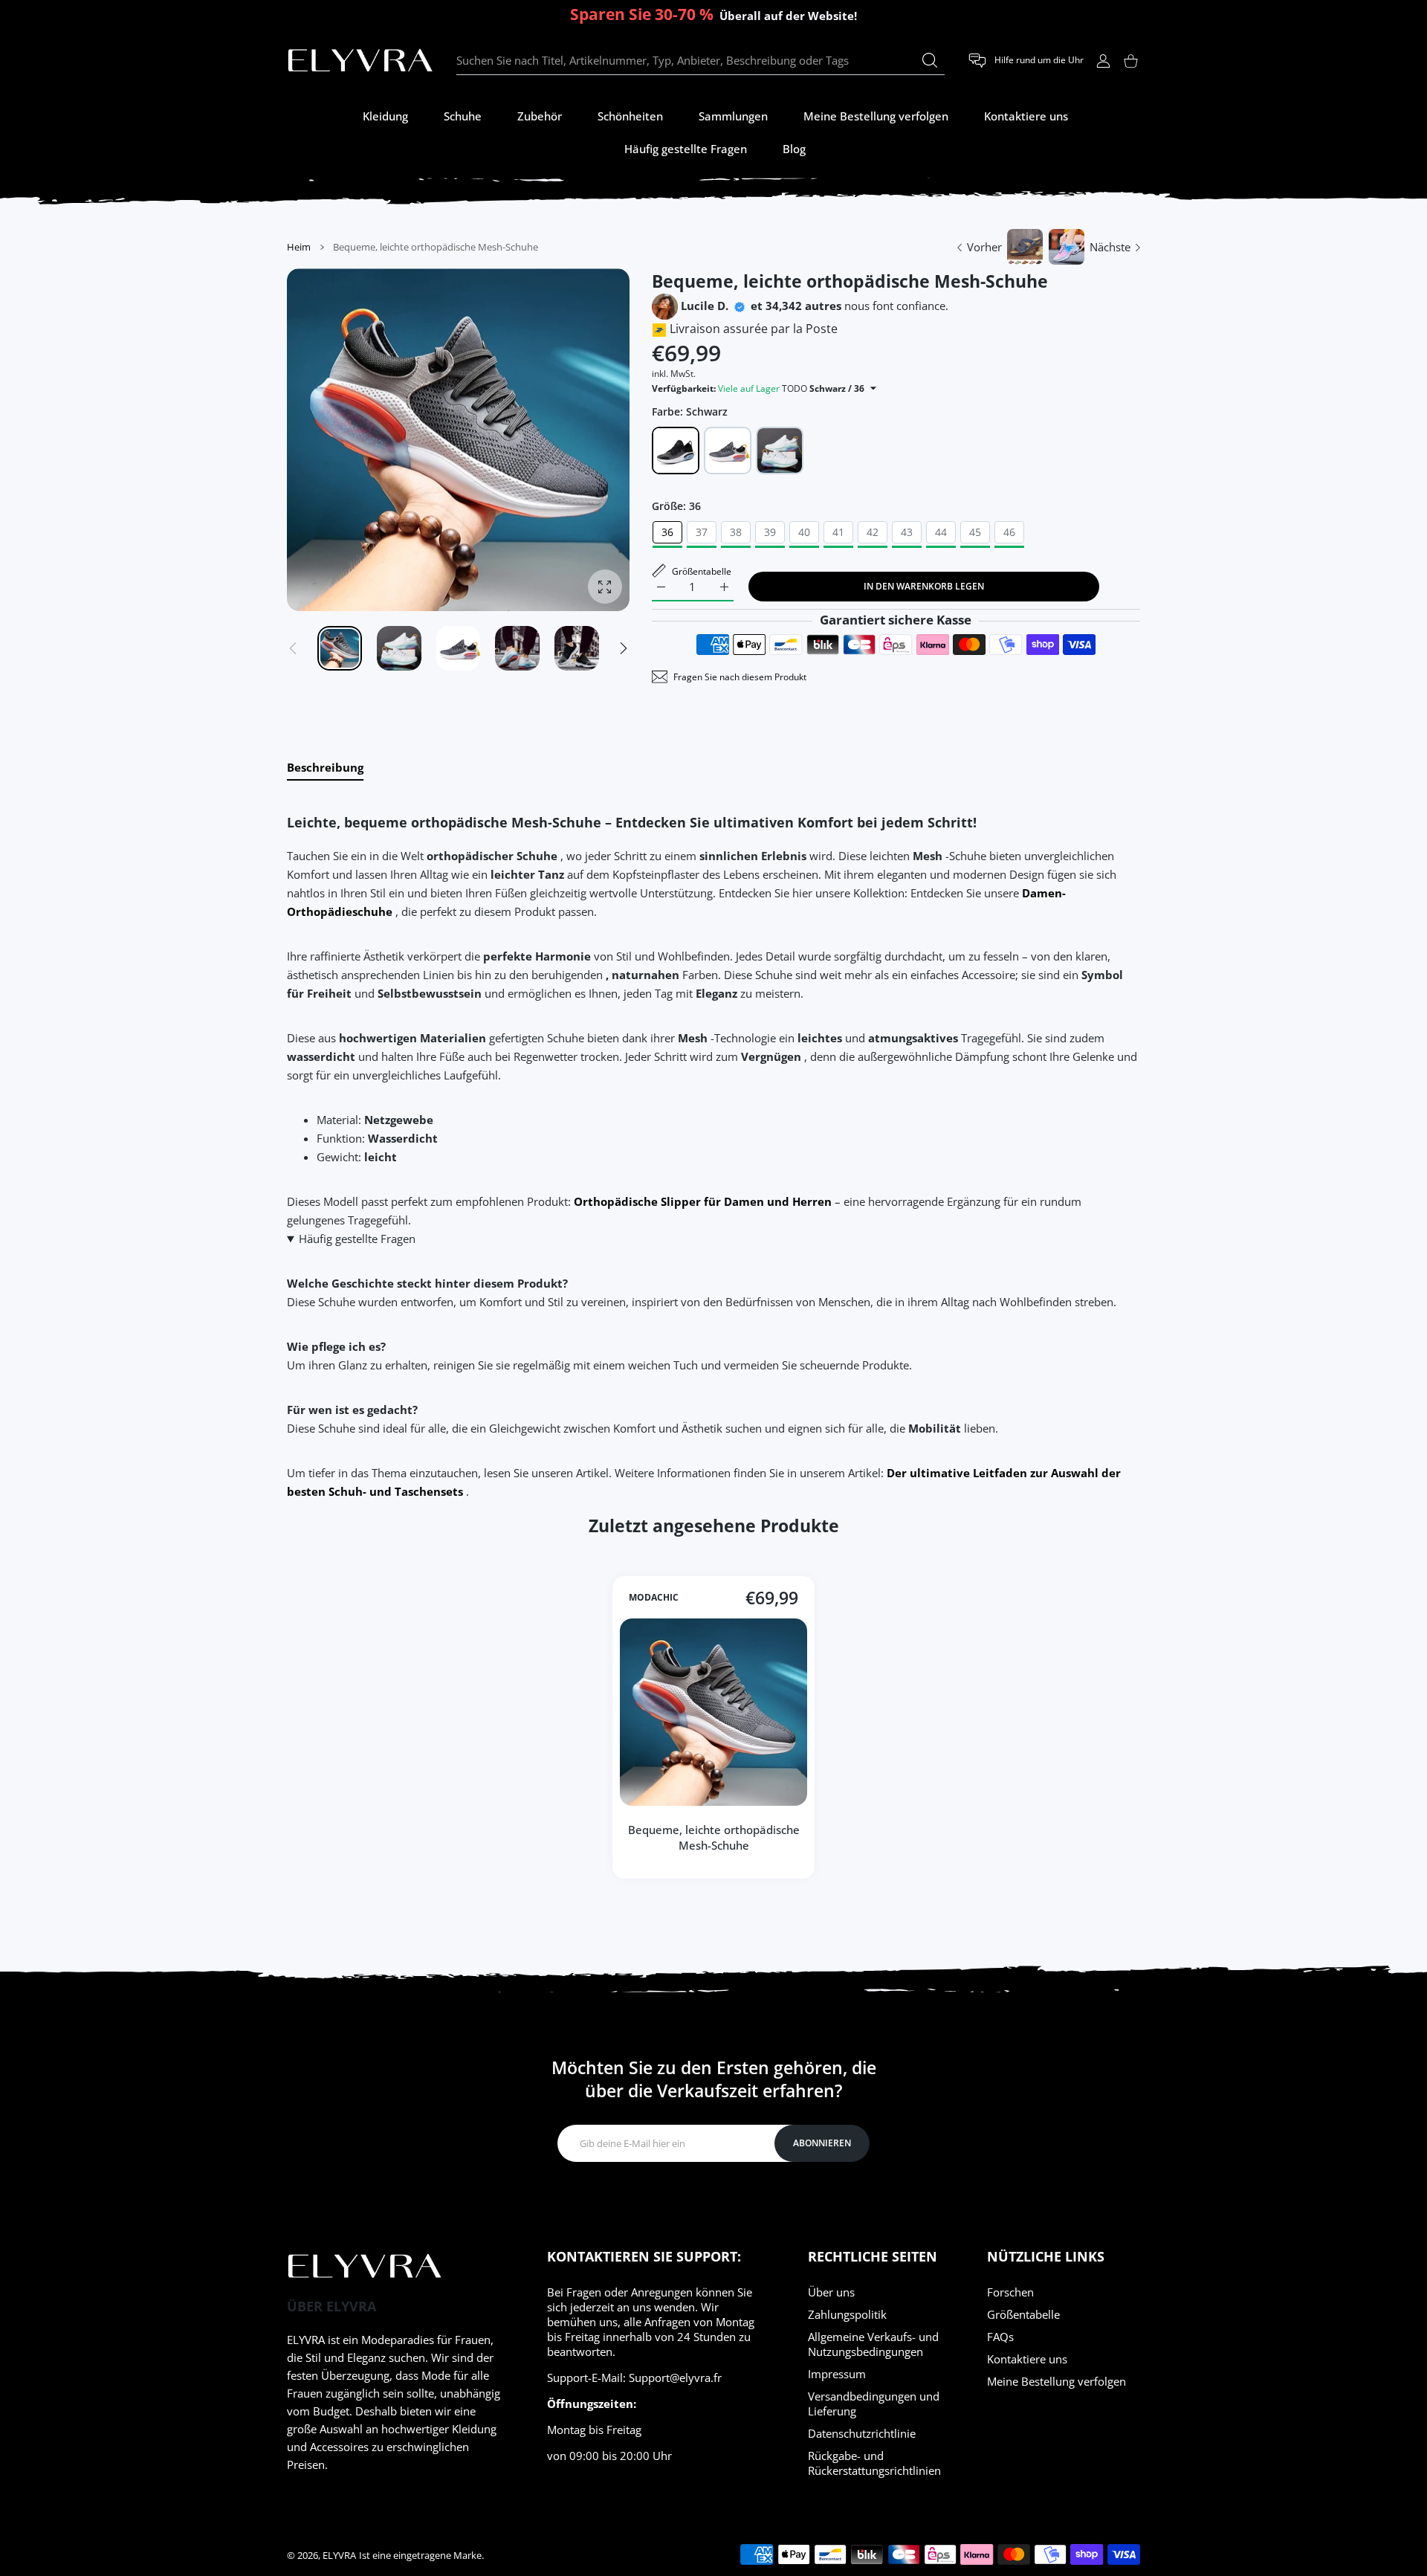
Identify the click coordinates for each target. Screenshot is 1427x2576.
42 (873, 532)
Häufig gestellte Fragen (357, 1239)
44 (941, 532)
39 (770, 532)
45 (975, 532)
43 (907, 532)
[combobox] (700, 61)
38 (736, 532)
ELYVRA (339, 2555)
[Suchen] (930, 60)
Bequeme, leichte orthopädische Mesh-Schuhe (714, 1837)
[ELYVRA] (360, 61)
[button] (624, 648)
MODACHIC (654, 1598)
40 (804, 532)
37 (702, 532)
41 (838, 532)
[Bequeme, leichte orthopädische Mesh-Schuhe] (713, 1712)
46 (1009, 532)
